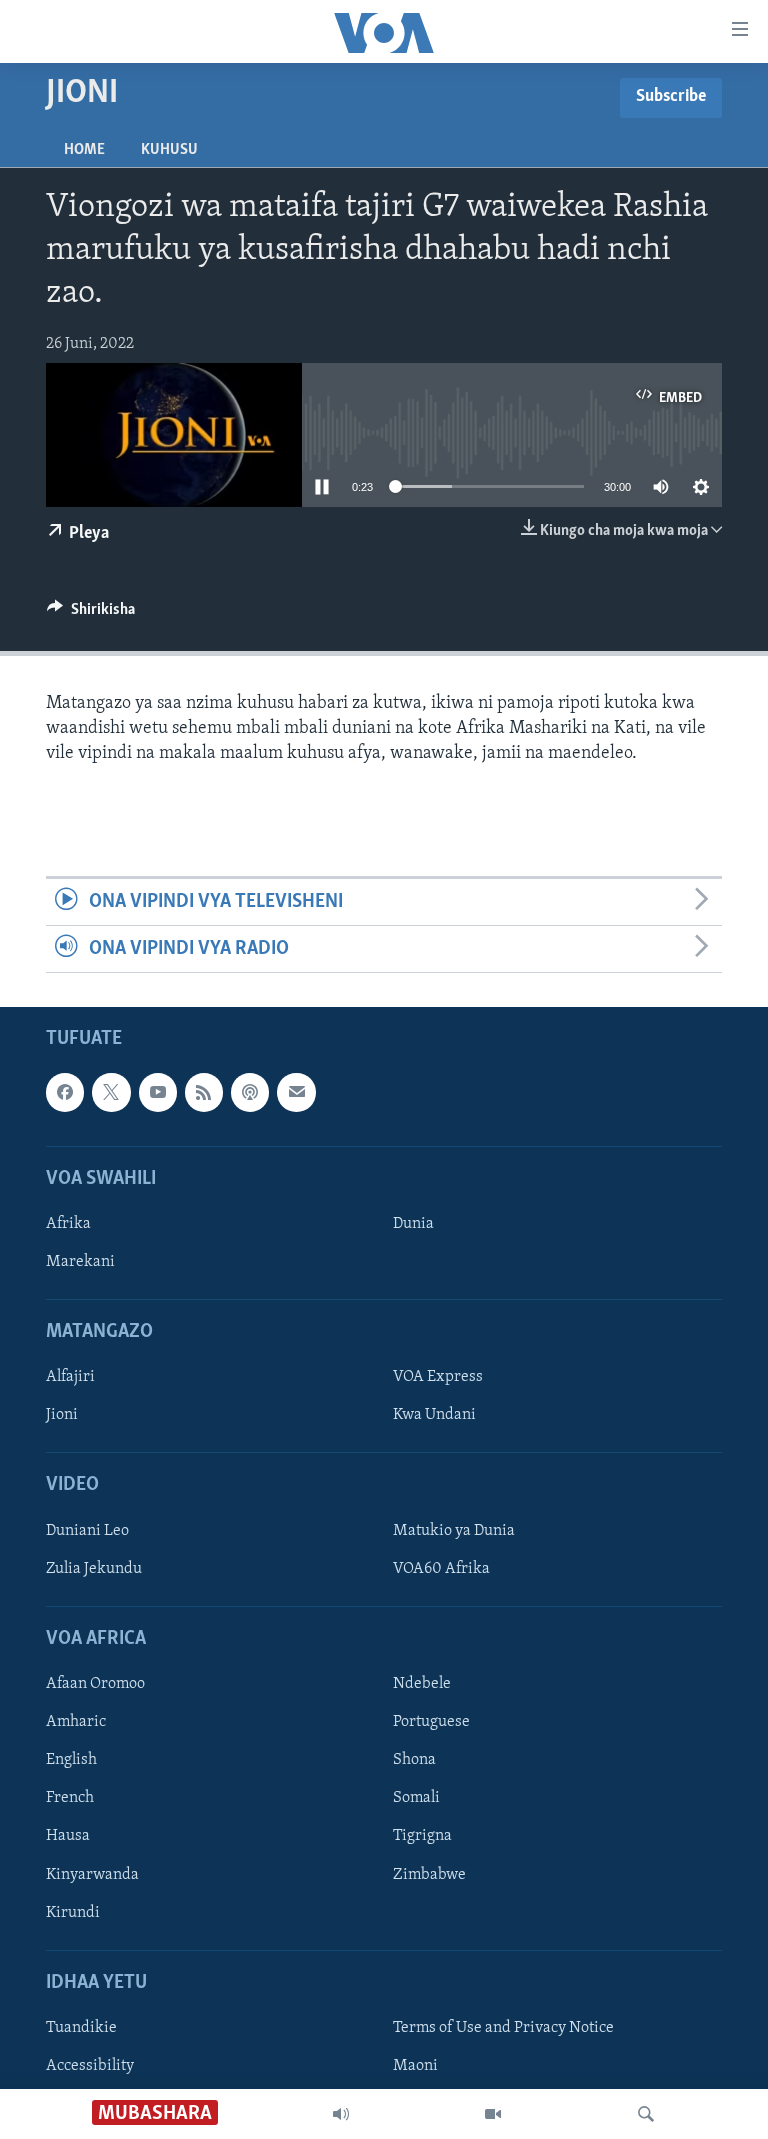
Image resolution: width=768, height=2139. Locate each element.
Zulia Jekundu (94, 1569)
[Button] (91, 614)
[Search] (646, 2114)
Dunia (413, 1224)
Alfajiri (70, 1378)
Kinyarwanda (92, 1875)
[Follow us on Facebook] (65, 1093)
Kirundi (73, 1913)
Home (84, 150)
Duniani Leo (87, 1531)
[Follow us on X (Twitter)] (111, 1093)
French (70, 1799)
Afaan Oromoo (95, 1685)
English (71, 1761)
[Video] (493, 2114)
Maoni (415, 2066)
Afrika (68, 1224)
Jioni (62, 1416)
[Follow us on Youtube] (158, 1093)
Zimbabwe (429, 1875)
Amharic (76, 1723)
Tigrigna (422, 1837)
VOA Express (438, 1378)
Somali (416, 1799)
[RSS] (204, 1093)
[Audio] (341, 2114)
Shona (414, 1761)
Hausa (68, 1837)
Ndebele (422, 1685)
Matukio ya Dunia (454, 1531)
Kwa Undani (434, 1416)
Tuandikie (81, 2028)
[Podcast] (250, 1093)
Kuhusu (169, 150)
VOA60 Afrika (441, 1569)
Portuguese (431, 1723)
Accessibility (90, 2066)
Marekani (80, 1262)
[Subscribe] (296, 1093)
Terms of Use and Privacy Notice (503, 2028)
